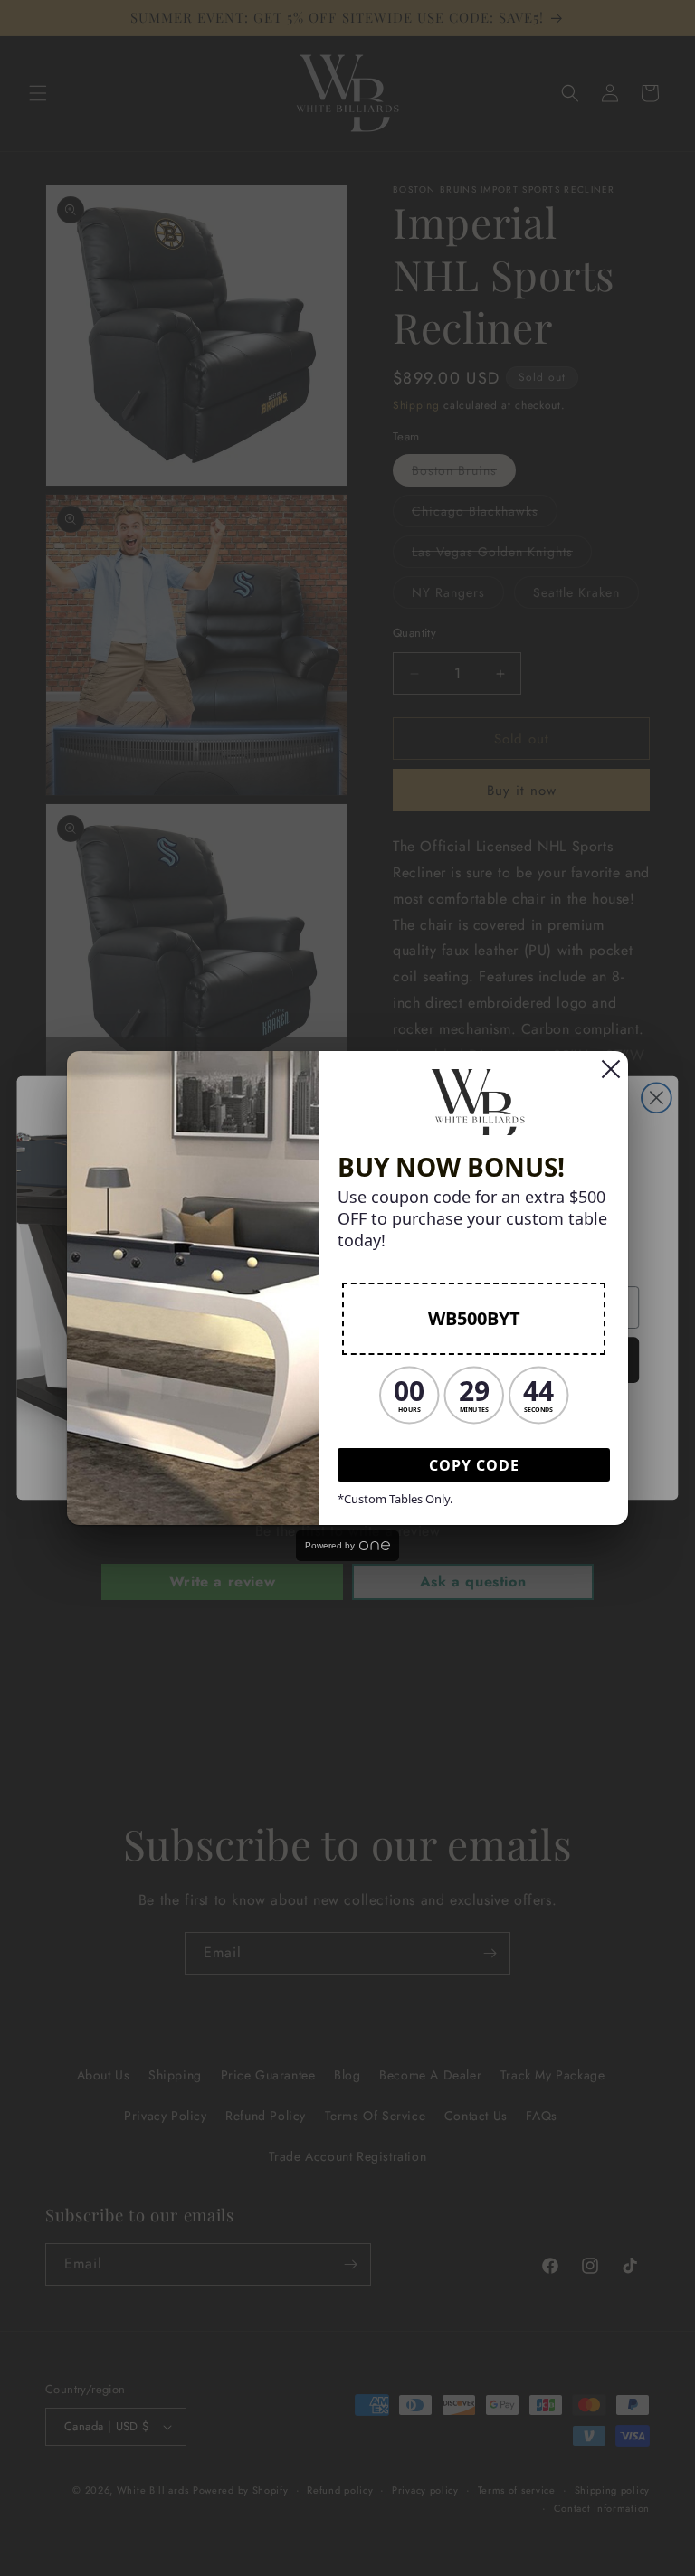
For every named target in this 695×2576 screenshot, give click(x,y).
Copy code (474, 1465)
